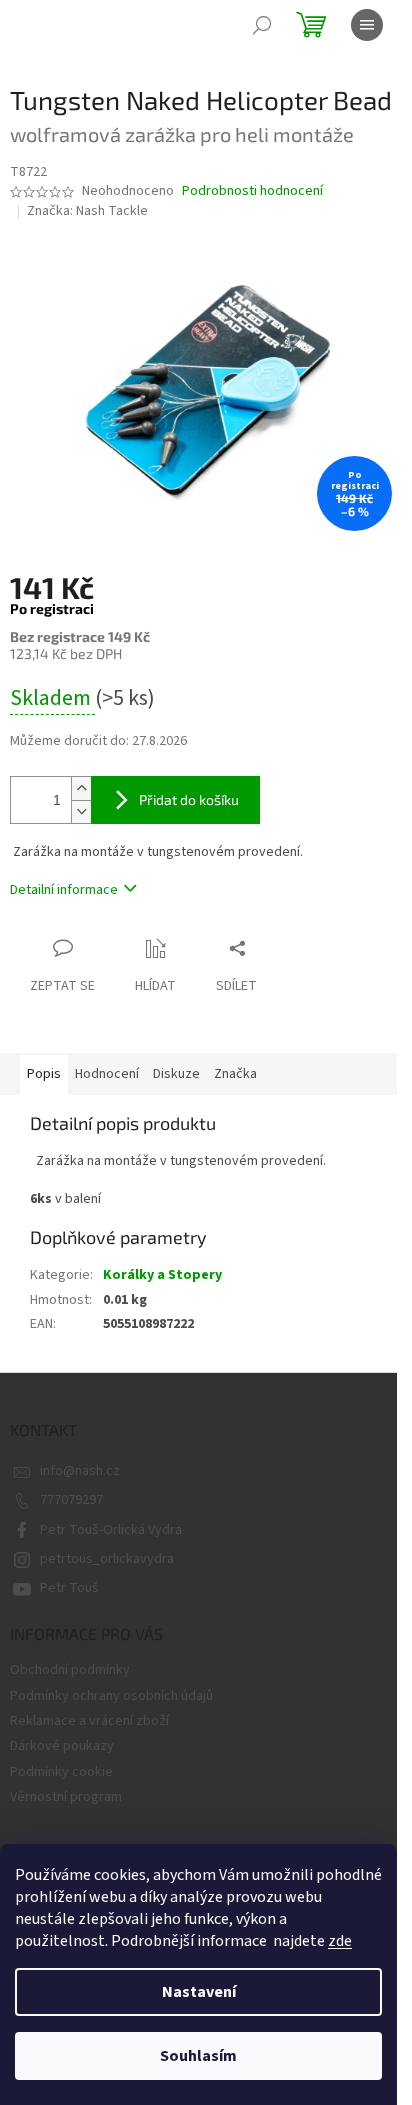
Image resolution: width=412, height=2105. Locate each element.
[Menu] (367, 25)
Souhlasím (198, 2056)
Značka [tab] (235, 1074)
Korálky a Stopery (162, 1275)
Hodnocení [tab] (107, 1074)
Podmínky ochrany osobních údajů (111, 1696)
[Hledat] (262, 25)
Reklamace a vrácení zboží (89, 1721)
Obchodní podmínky (70, 1670)
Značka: (87, 211)
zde (340, 1941)
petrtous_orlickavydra (107, 1559)
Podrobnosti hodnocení (252, 191)
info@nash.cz (80, 1471)
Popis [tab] (44, 1074)
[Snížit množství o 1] (81, 811)
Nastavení (199, 1992)
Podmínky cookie (61, 1772)
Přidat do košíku (189, 799)
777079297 (71, 1500)
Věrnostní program (66, 1797)
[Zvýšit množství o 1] (81, 788)
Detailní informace (64, 890)
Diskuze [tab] (176, 1074)
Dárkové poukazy (62, 1746)
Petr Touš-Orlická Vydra (111, 1530)
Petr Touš (69, 1588)
